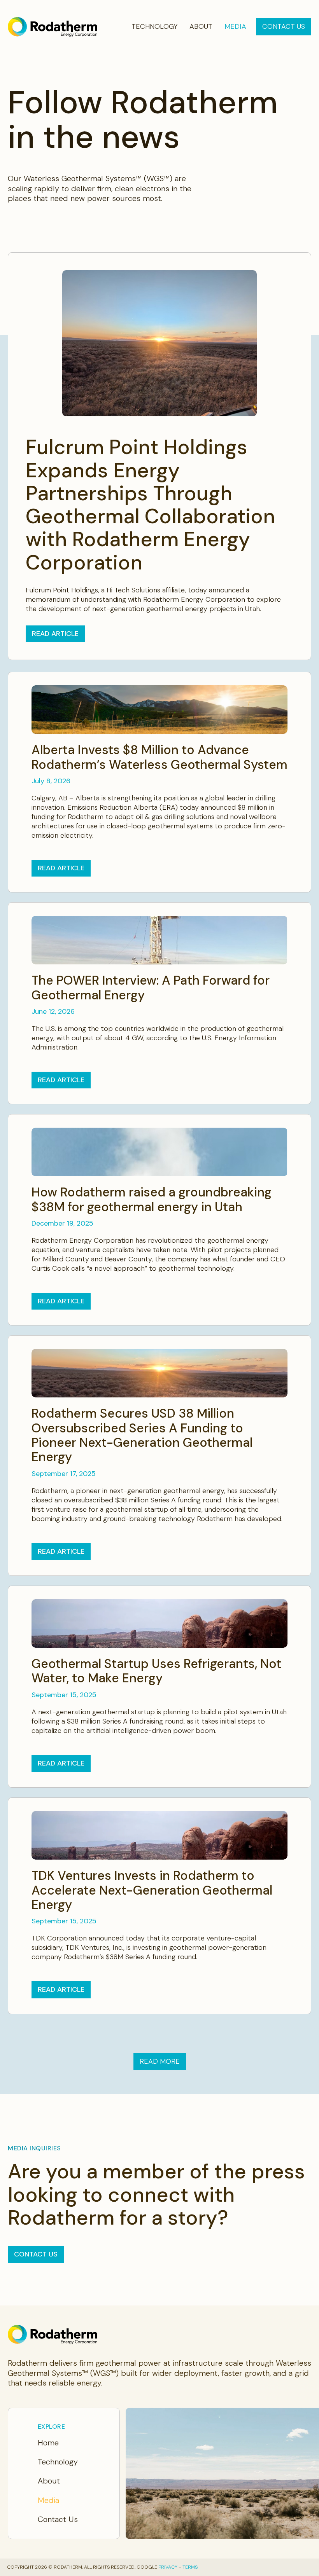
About (201, 27)
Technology (155, 27)
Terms (190, 2567)
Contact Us (284, 26)
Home (48, 2443)
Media (235, 27)
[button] (160, 2062)
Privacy (168, 2567)
